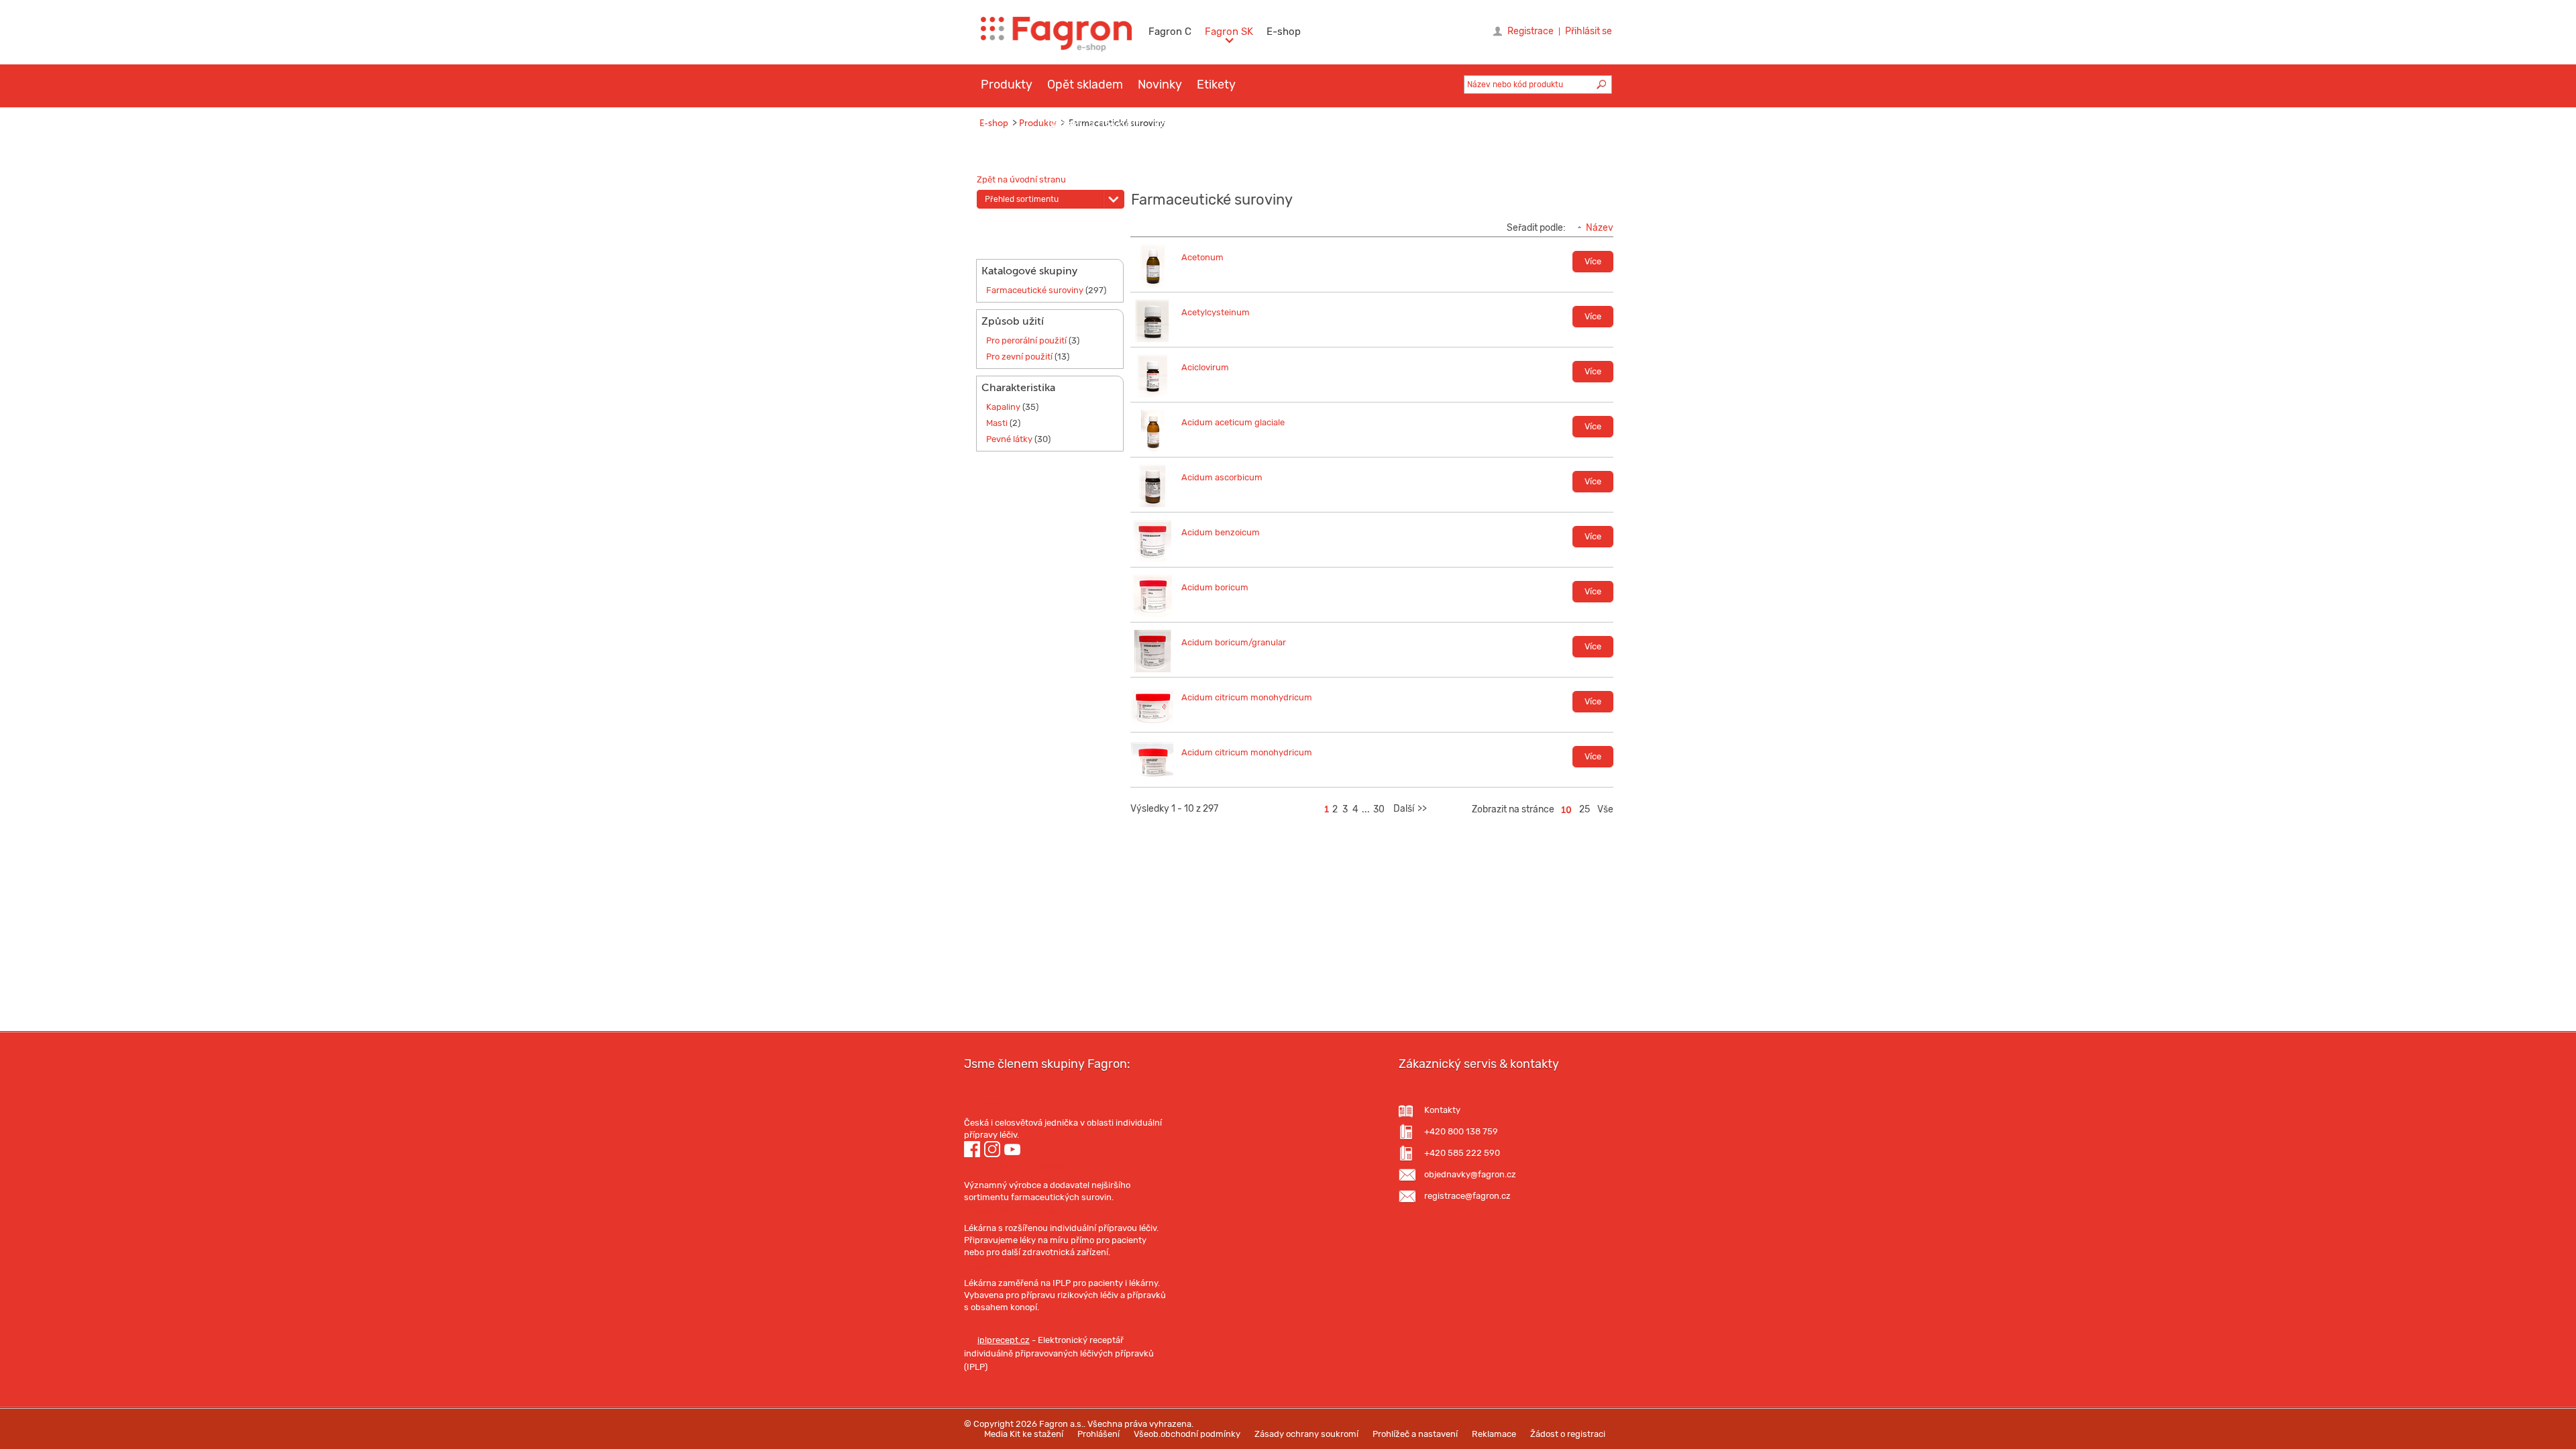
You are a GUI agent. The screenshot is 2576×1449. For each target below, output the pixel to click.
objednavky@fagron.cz (1470, 1174)
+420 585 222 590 (1462, 1153)
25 (1585, 809)
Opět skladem (1085, 85)
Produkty (1007, 85)
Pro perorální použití (1026, 340)
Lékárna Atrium (1008, 1265)
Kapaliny (1003, 407)
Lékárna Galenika (1013, 1210)
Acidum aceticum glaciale (1233, 422)
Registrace (1531, 32)
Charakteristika (1018, 388)
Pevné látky (1009, 439)
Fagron (985, 1104)
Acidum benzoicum (1221, 532)
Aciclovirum (1205, 367)
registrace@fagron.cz (1467, 1196)
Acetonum (1202, 257)
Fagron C (1170, 32)
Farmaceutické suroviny (1035, 290)
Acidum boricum (1215, 587)
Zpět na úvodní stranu (1021, 179)
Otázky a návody (1093, 125)
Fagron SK (1229, 32)
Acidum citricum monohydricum (1247, 697)
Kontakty (1442, 1110)
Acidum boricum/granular (1234, 642)
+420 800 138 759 (1461, 1131)
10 (1566, 810)
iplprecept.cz (1004, 1340)
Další (1404, 809)
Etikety (1216, 85)
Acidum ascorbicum (1222, 477)
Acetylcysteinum (1216, 312)
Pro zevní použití (1019, 357)
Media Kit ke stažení (1024, 1434)
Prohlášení (1098, 1434)
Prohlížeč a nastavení (1415, 1434)
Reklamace (1494, 1434)
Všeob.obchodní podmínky (1187, 1434)
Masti (997, 423)
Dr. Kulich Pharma (1015, 1167)
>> (1422, 809)
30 (1379, 809)
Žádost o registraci (1568, 1434)
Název (1600, 228)
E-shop (1284, 32)
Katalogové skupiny (1029, 271)
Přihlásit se (1589, 32)
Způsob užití (1013, 321)
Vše (1605, 809)
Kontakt (1175, 125)
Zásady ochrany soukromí (1306, 1434)
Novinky (1160, 85)
